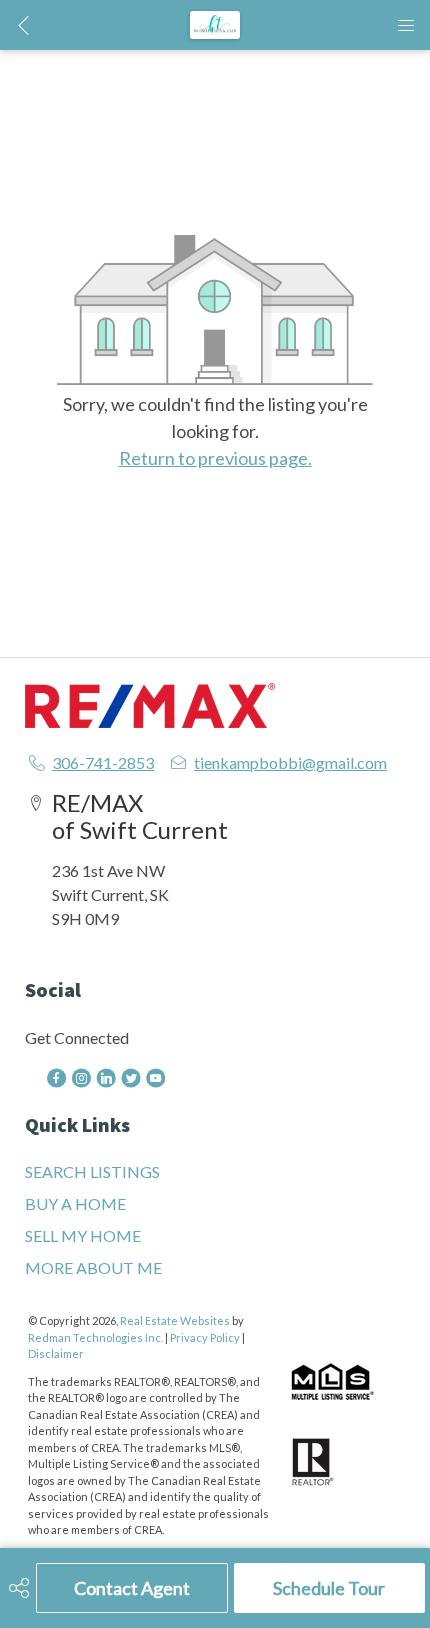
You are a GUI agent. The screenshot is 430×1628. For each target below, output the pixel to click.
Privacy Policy (205, 1337)
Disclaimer (56, 1353)
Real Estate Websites (176, 1320)
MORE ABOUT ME (93, 1267)
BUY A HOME (75, 1203)
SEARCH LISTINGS (92, 1171)
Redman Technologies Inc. (96, 1337)
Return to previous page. (215, 458)
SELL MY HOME (83, 1235)
